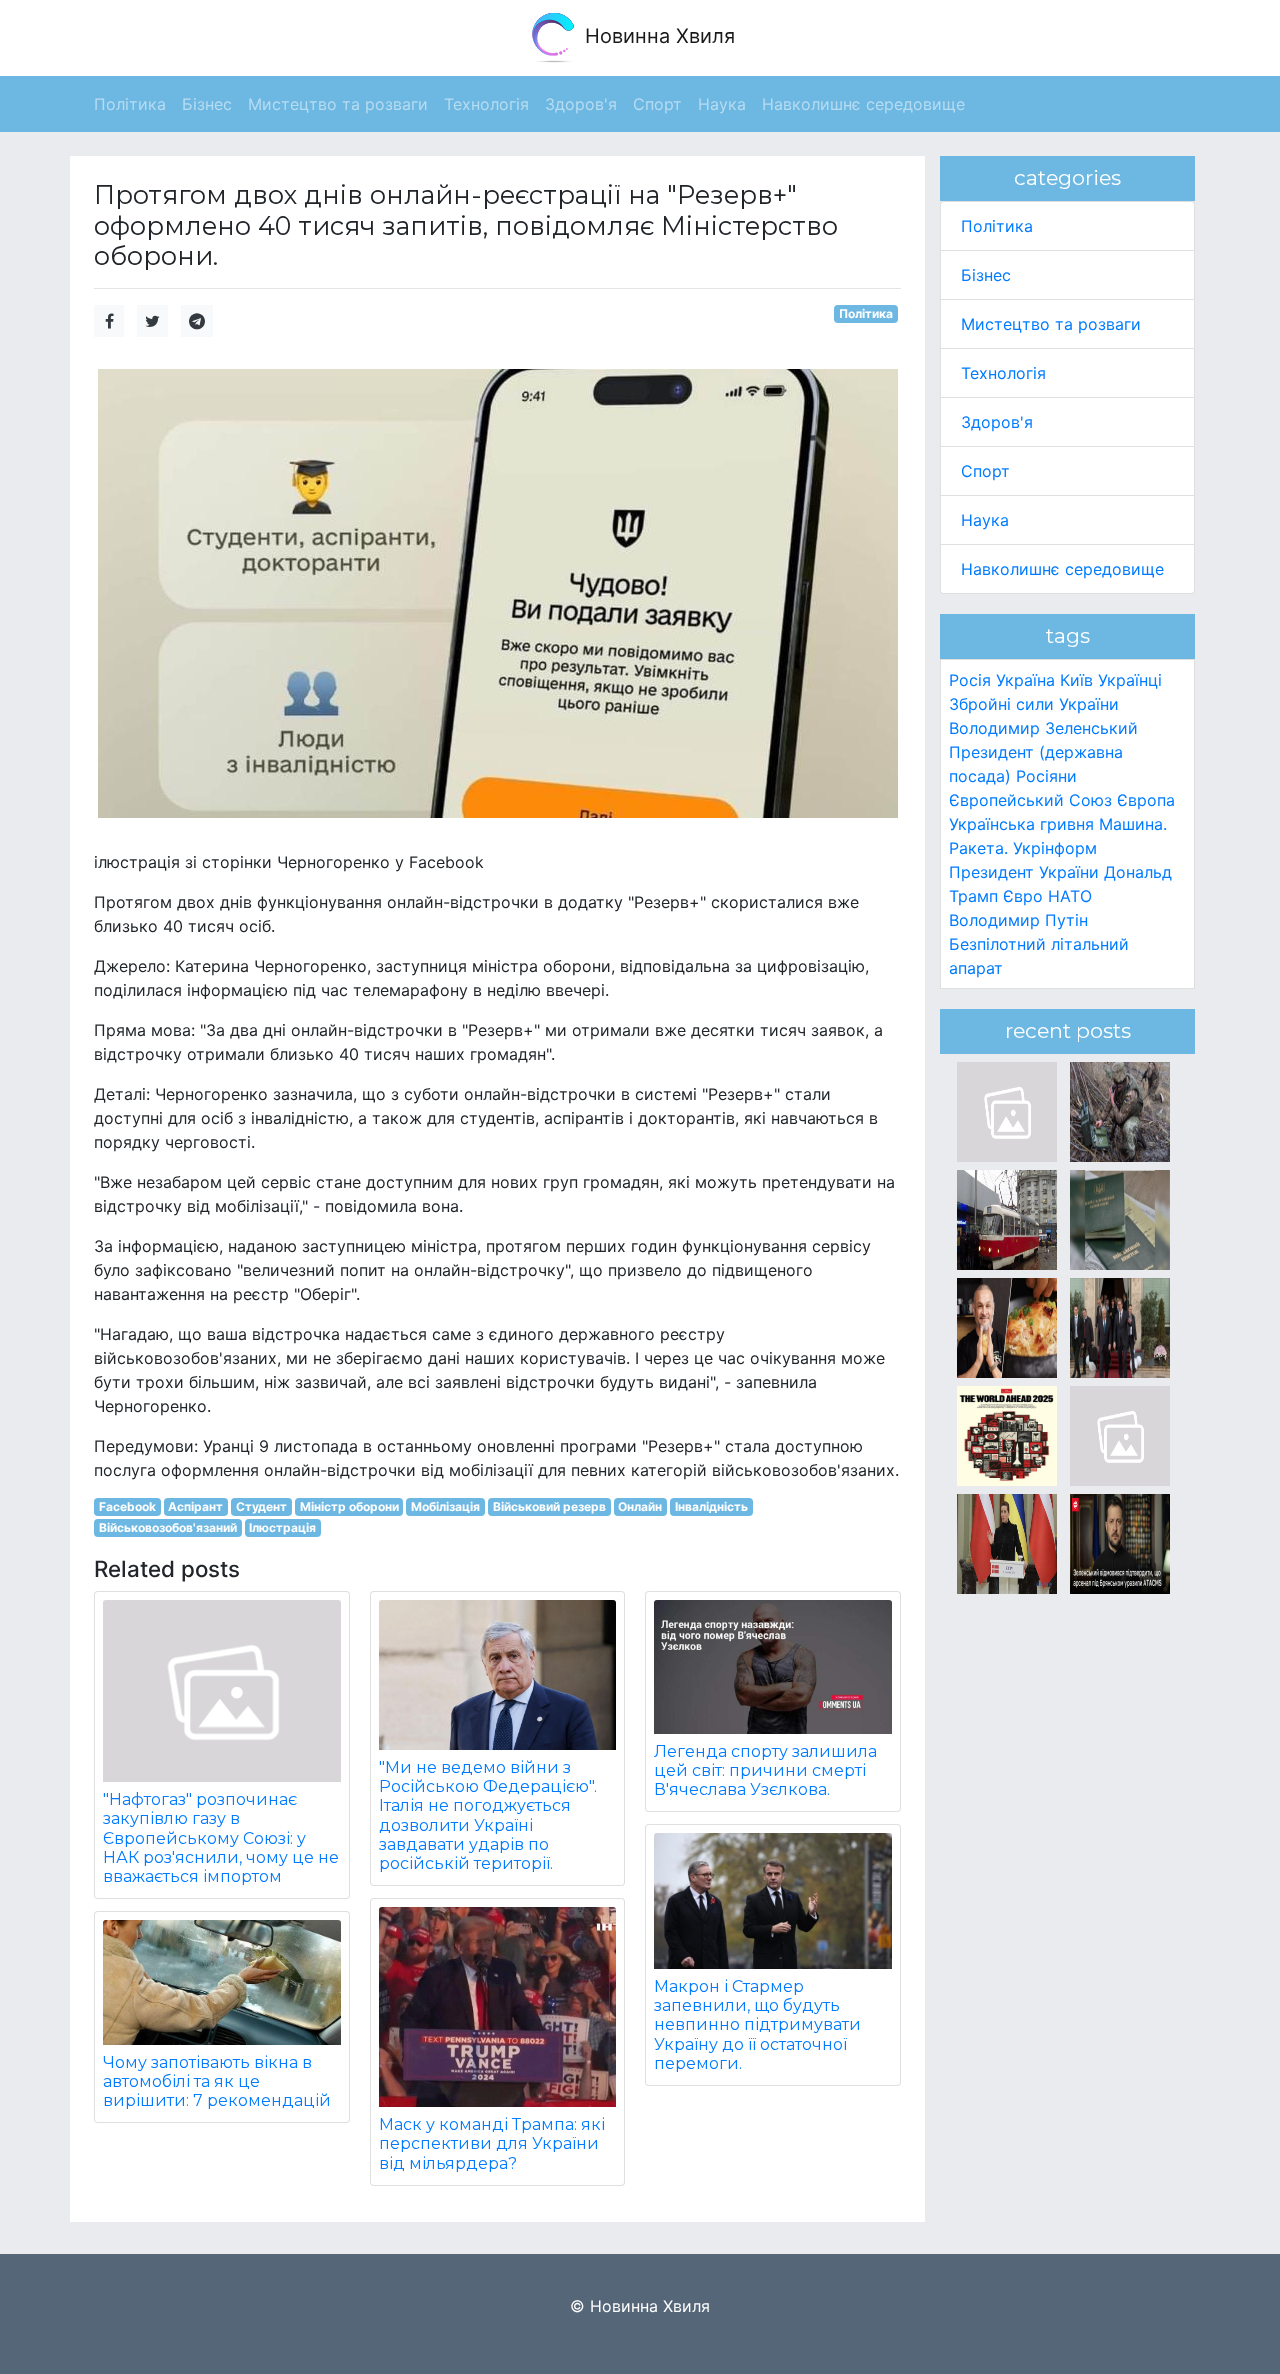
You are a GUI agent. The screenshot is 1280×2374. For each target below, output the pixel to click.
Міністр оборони (349, 1506)
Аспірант (195, 1506)
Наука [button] (722, 104)
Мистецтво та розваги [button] (338, 104)
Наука (985, 520)
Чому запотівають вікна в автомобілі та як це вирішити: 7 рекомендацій (217, 2081)
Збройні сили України (1034, 704)
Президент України (1024, 872)
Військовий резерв (549, 1506)
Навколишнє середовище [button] (863, 104)
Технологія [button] (486, 104)
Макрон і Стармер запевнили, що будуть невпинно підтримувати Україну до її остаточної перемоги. (757, 2025)
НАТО (1070, 896)
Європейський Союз (1030, 800)
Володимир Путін (1018, 920)
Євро (1023, 896)
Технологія (1003, 373)
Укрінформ (1055, 848)
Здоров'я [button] (581, 104)
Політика (866, 313)
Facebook (127, 1506)
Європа (1146, 800)
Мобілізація (445, 1506)
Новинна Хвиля (657, 36)
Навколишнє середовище (1062, 569)
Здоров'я (997, 422)
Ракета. (978, 848)
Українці (1130, 680)
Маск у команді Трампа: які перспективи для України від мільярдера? (492, 2143)
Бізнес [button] (207, 104)
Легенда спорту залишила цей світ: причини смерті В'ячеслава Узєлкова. (765, 1770)
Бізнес (986, 275)
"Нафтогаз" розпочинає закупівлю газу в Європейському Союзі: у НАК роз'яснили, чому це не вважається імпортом (221, 1838)
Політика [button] (130, 104)
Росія (970, 680)
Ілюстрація (282, 1527)
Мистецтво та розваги (1051, 324)
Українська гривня (1021, 824)
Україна (1025, 680)
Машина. (1133, 824)
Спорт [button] (657, 104)
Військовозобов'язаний (168, 1527)
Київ (1076, 680)
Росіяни (1046, 776)
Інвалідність (711, 1506)
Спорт (985, 471)
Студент (261, 1506)
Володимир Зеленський (1043, 728)
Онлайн (640, 1506)
